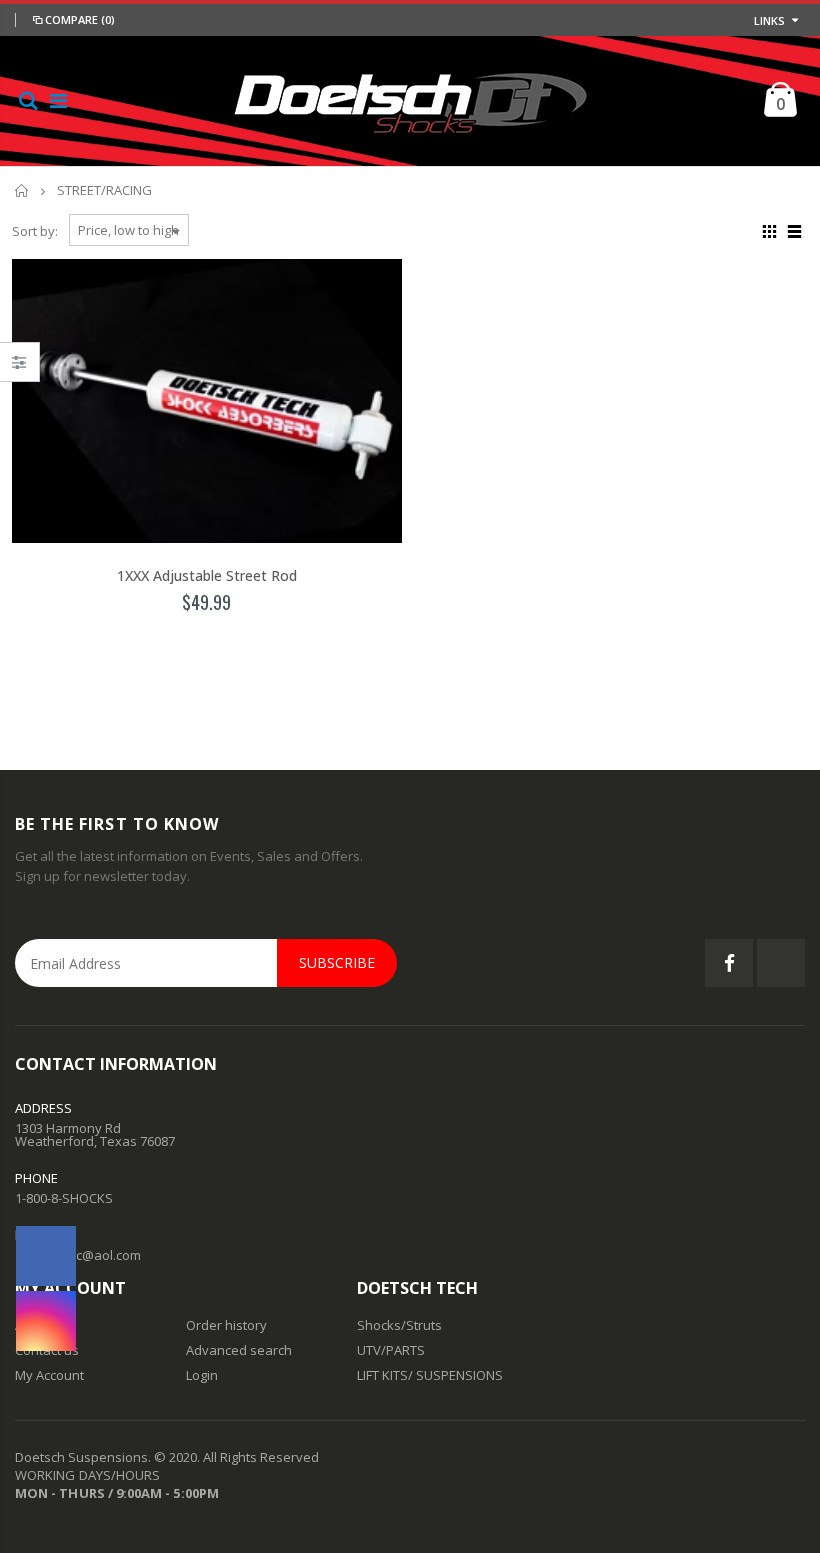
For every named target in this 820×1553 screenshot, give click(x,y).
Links (769, 20)
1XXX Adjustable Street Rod (207, 575)
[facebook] (46, 1256)
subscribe (337, 962)
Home (22, 190)
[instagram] (46, 1321)
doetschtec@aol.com (78, 1255)
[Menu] (58, 100)
